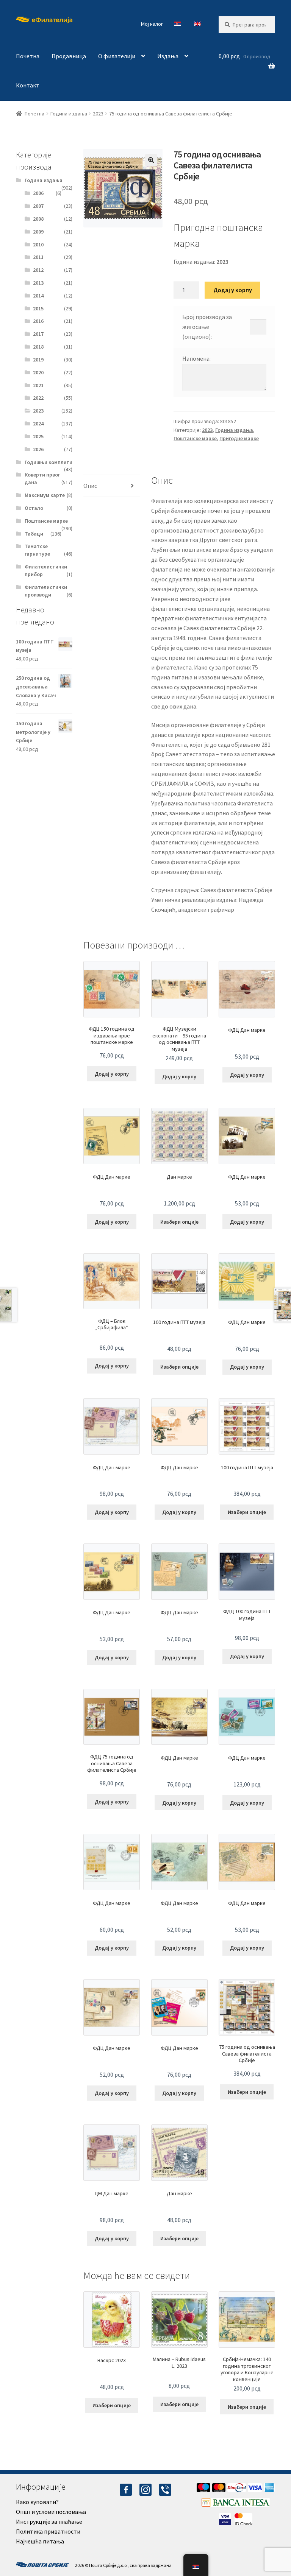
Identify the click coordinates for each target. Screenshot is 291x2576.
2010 (38, 245)
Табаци (34, 534)
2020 (38, 372)
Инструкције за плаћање (49, 2521)
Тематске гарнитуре (37, 550)
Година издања (69, 114)
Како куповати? (37, 2502)
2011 (38, 257)
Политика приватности (48, 2531)
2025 (38, 436)
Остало (34, 508)
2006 (38, 193)
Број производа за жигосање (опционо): (207, 327)
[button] (151, 160)
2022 (38, 398)
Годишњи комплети (48, 462)
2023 (98, 114)
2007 (38, 206)
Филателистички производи (46, 591)
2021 (38, 385)
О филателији (117, 56)
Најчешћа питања (40, 2541)
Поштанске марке (195, 438)
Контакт (28, 85)
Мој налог (152, 24)
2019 (38, 360)
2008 (38, 219)
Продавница (69, 56)
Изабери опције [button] (179, 1222)
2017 (38, 334)
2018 (38, 347)
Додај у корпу (233, 290)
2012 (38, 270)
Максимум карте (45, 495)
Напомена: (196, 358)
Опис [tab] (90, 486)
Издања (168, 56)
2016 (38, 321)
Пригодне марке (239, 438)
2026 (38, 449)
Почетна (28, 56)
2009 (38, 232)
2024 (38, 424)
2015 (38, 308)
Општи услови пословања (51, 2512)
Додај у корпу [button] (112, 1074)
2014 (38, 296)
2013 (38, 283)
